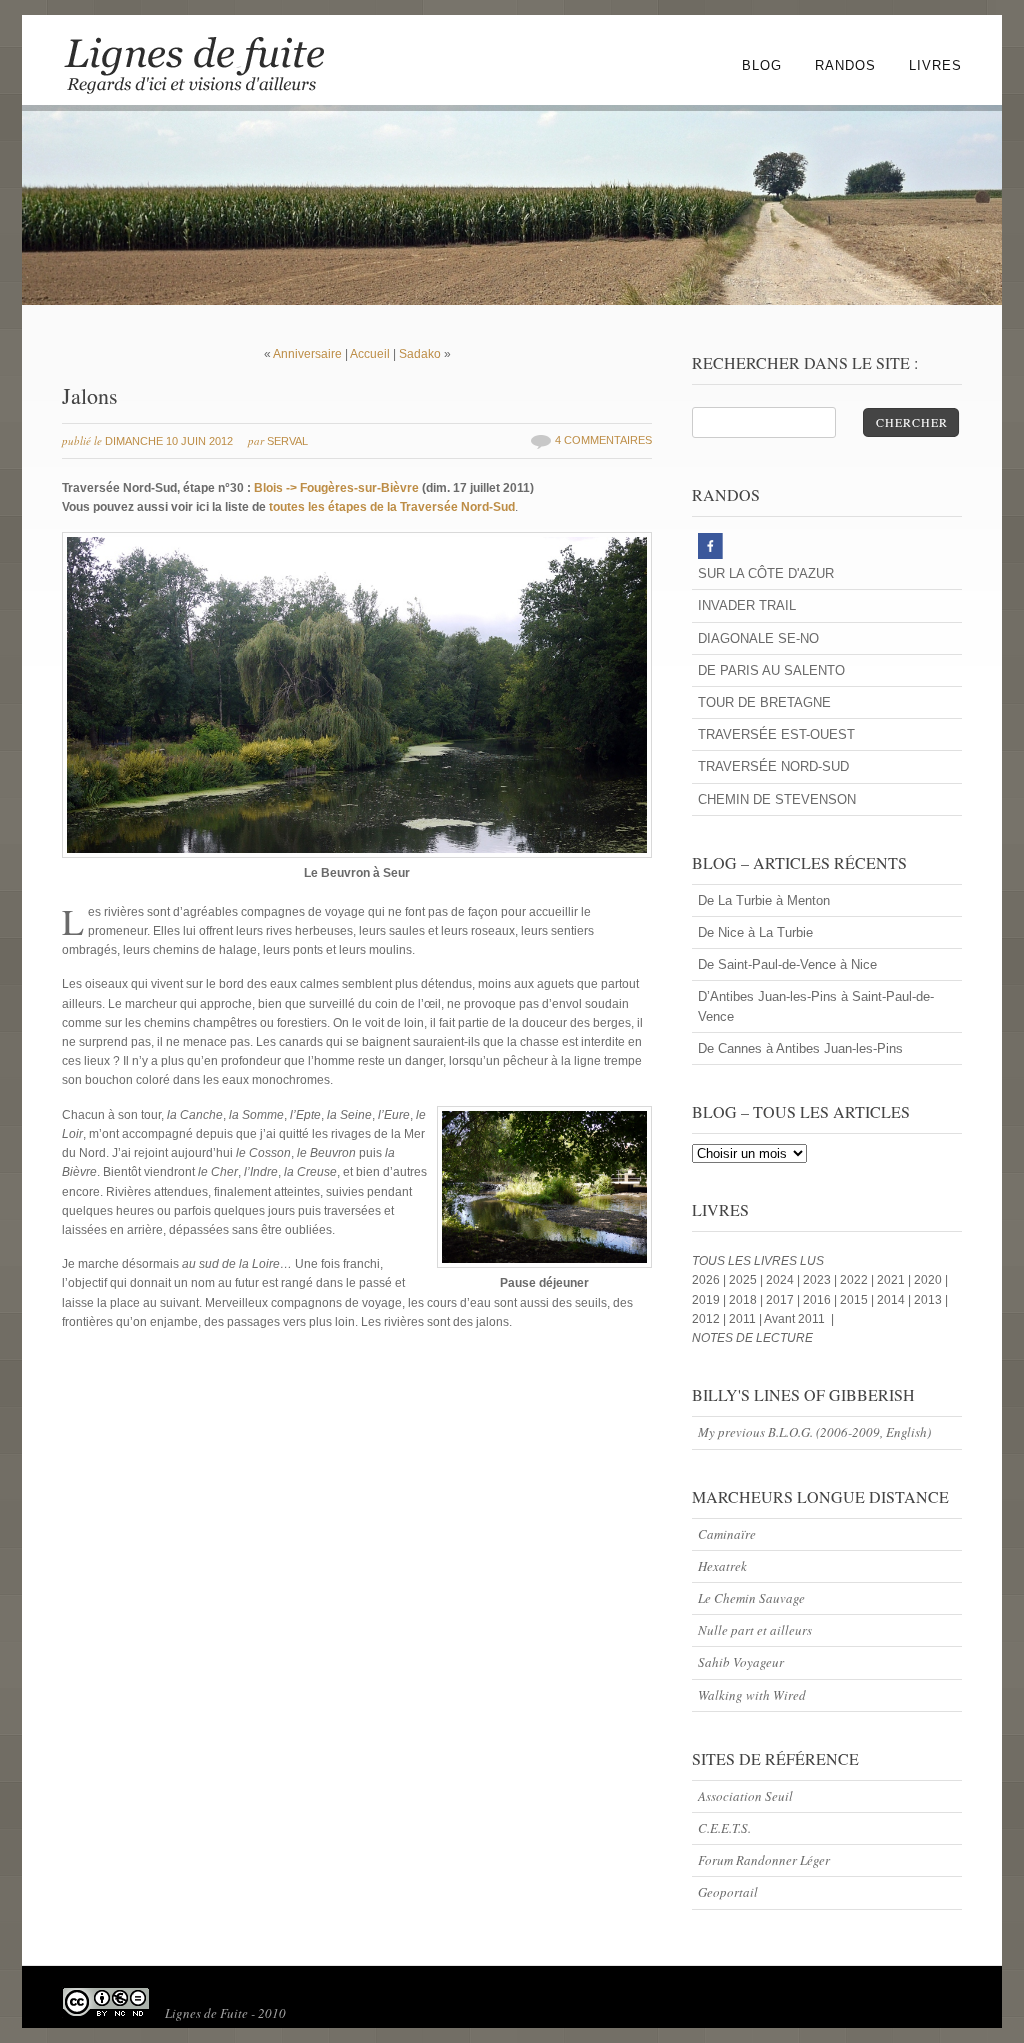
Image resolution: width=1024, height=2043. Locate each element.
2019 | (710, 1300)
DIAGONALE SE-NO (758, 638)
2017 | (784, 1300)
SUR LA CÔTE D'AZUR (766, 573)
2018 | (747, 1300)
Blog (762, 65)
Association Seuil (745, 1796)
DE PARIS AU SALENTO (771, 670)
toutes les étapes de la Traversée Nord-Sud (392, 507)
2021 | (895, 1280)
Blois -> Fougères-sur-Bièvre (336, 488)
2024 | (784, 1280)
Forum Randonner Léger (764, 1860)
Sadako (420, 354)
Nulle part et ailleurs (755, 1630)
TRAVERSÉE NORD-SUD (773, 766)
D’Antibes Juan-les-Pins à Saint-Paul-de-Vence (816, 1006)
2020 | (931, 1280)
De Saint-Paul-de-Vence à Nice (787, 964)
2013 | (931, 1300)
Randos (845, 65)
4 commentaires (603, 440)
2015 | (858, 1300)
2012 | (710, 1319)
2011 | (745, 1319)
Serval (287, 441)
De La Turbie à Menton (764, 900)
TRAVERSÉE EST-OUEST (776, 734)
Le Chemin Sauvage (751, 1598)
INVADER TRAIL (747, 605)
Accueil (371, 354)
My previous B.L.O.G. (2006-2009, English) (814, 1432)
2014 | (895, 1300)
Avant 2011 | (798, 1319)
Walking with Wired (752, 1695)
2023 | (821, 1280)
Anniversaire (307, 354)
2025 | (747, 1280)
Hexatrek (722, 1566)
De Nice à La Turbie (755, 932)
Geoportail (728, 1892)
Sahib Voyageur (741, 1662)
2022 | (858, 1280)
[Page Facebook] (827, 548)
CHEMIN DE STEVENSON (777, 799)
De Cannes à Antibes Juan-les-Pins (800, 1048)
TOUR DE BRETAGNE (764, 702)
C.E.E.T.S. (724, 1828)
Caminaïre (727, 1534)
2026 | (710, 1280)
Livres (935, 65)
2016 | (821, 1300)
